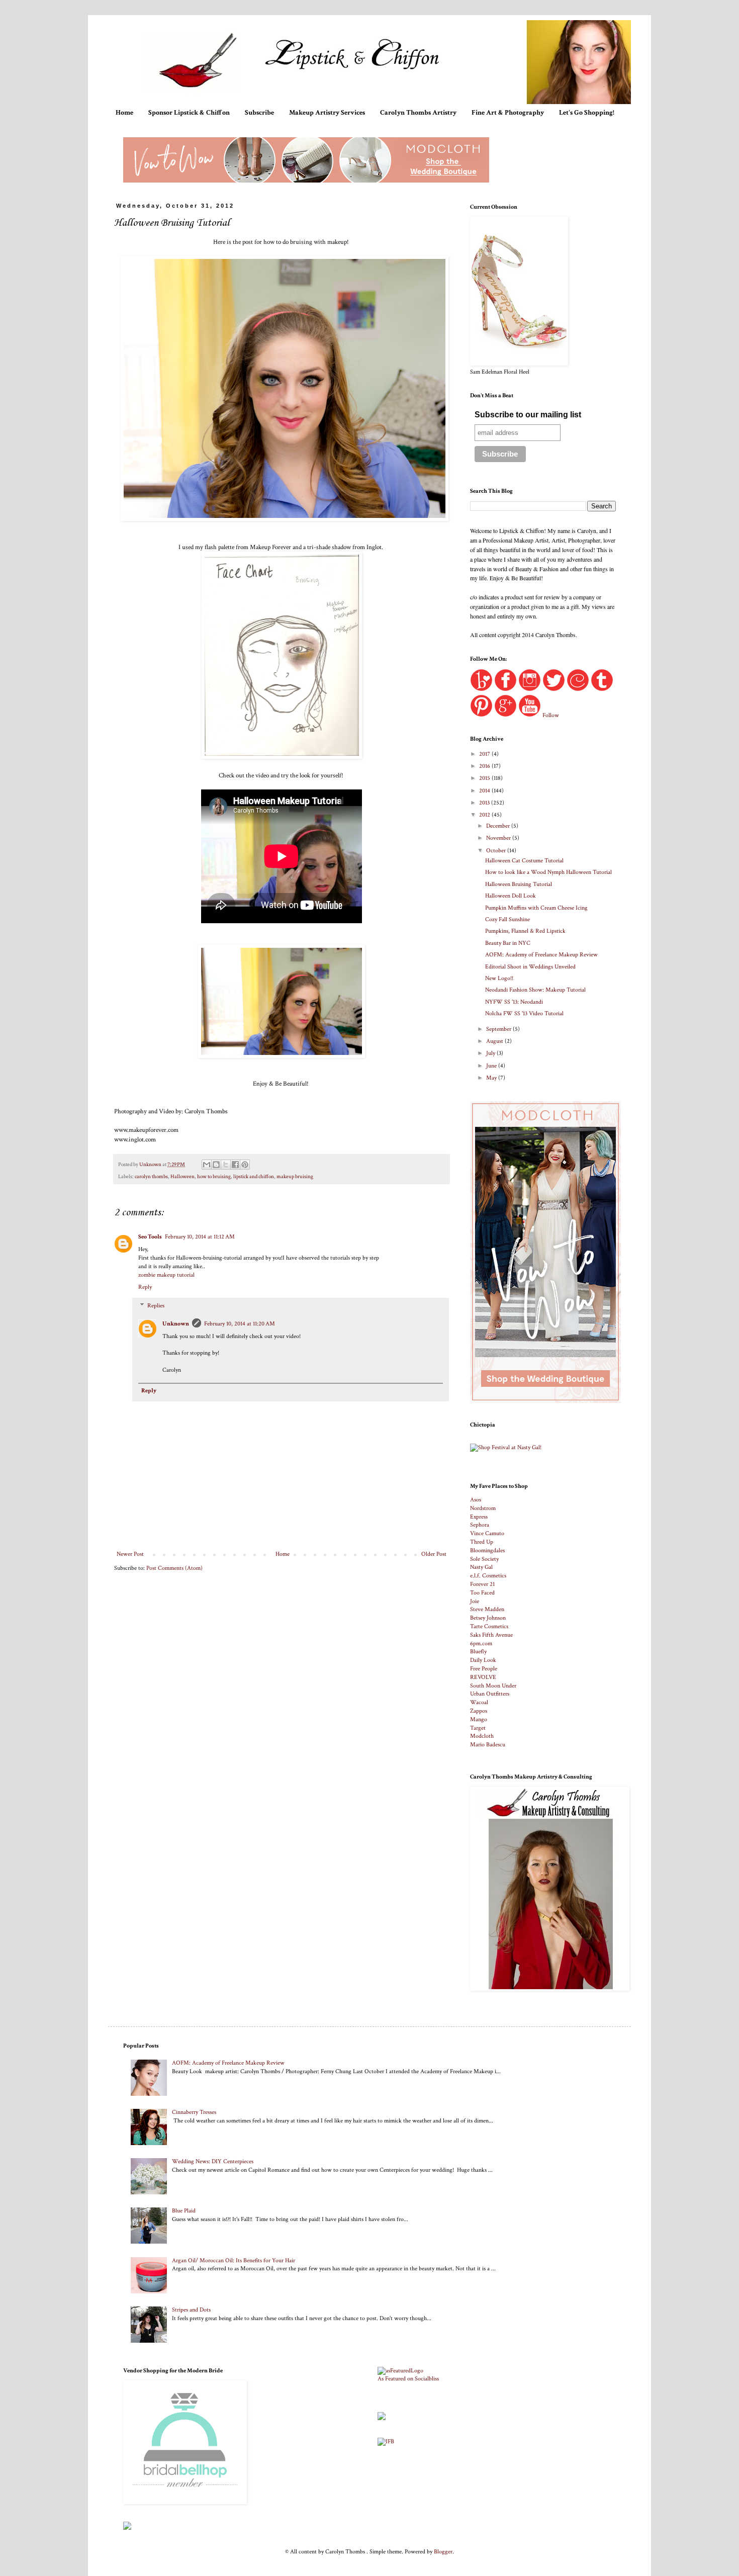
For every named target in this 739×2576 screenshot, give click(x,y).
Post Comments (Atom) (174, 1568)
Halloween (182, 1177)
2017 (485, 754)
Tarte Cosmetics (489, 1626)
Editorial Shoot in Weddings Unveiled (530, 967)
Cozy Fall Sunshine (507, 919)
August (495, 1041)
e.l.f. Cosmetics (488, 1576)
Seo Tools (150, 1237)
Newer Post (130, 1554)
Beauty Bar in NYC (508, 943)
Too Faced (482, 1593)
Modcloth (482, 1736)
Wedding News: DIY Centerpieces (213, 2161)
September (499, 1029)
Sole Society (484, 1559)
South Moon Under (493, 1686)
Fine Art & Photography (508, 113)
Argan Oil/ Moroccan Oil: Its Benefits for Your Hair (234, 2260)
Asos (476, 1500)
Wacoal (479, 1702)
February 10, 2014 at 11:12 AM (200, 1237)
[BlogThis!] (216, 1165)
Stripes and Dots (191, 2310)
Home (124, 113)
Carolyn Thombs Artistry (418, 113)
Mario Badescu (488, 1745)
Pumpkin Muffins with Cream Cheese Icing (536, 908)
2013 (485, 803)
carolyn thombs (151, 1177)
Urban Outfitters (490, 1694)
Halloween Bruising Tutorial (519, 884)
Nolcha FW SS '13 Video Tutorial (524, 1013)
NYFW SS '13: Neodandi (514, 1002)
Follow (551, 715)
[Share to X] (226, 1165)
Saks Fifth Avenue (491, 1635)
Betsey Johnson (488, 1618)
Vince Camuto (487, 1533)
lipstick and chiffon (254, 1177)
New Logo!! (499, 978)
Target (478, 1728)
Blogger (443, 2552)
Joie (475, 1601)
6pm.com (481, 1644)
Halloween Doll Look (511, 896)
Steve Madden (487, 1609)
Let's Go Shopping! (587, 113)
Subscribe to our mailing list (528, 415)
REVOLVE (483, 1677)
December (499, 826)
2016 (485, 766)
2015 (485, 778)
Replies (156, 1306)
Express (479, 1517)
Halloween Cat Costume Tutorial (524, 861)
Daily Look (483, 1660)
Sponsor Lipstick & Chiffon (189, 113)
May (492, 1078)
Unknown (176, 1324)
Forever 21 (482, 1584)
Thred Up (482, 1542)
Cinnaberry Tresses (194, 2112)
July (491, 1053)
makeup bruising (295, 1177)
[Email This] (207, 1165)
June (492, 1066)
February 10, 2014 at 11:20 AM (240, 1324)
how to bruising (214, 1177)
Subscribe (259, 113)
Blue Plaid (184, 2211)
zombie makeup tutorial (166, 1275)
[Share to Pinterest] (245, 1165)
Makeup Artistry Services (327, 113)
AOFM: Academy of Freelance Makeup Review (541, 955)
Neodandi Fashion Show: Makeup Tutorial (535, 990)
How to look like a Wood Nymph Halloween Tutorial (548, 872)
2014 (485, 791)
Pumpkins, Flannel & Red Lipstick (525, 931)
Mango (479, 1719)
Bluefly (478, 1652)
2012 (485, 815)
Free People (484, 1669)
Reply (145, 1287)
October (497, 851)
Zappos (479, 1711)
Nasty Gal (481, 1567)
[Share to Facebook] (235, 1165)
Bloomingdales (487, 1550)
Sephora (480, 1525)
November (499, 838)
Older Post (434, 1554)
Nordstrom (483, 1508)
